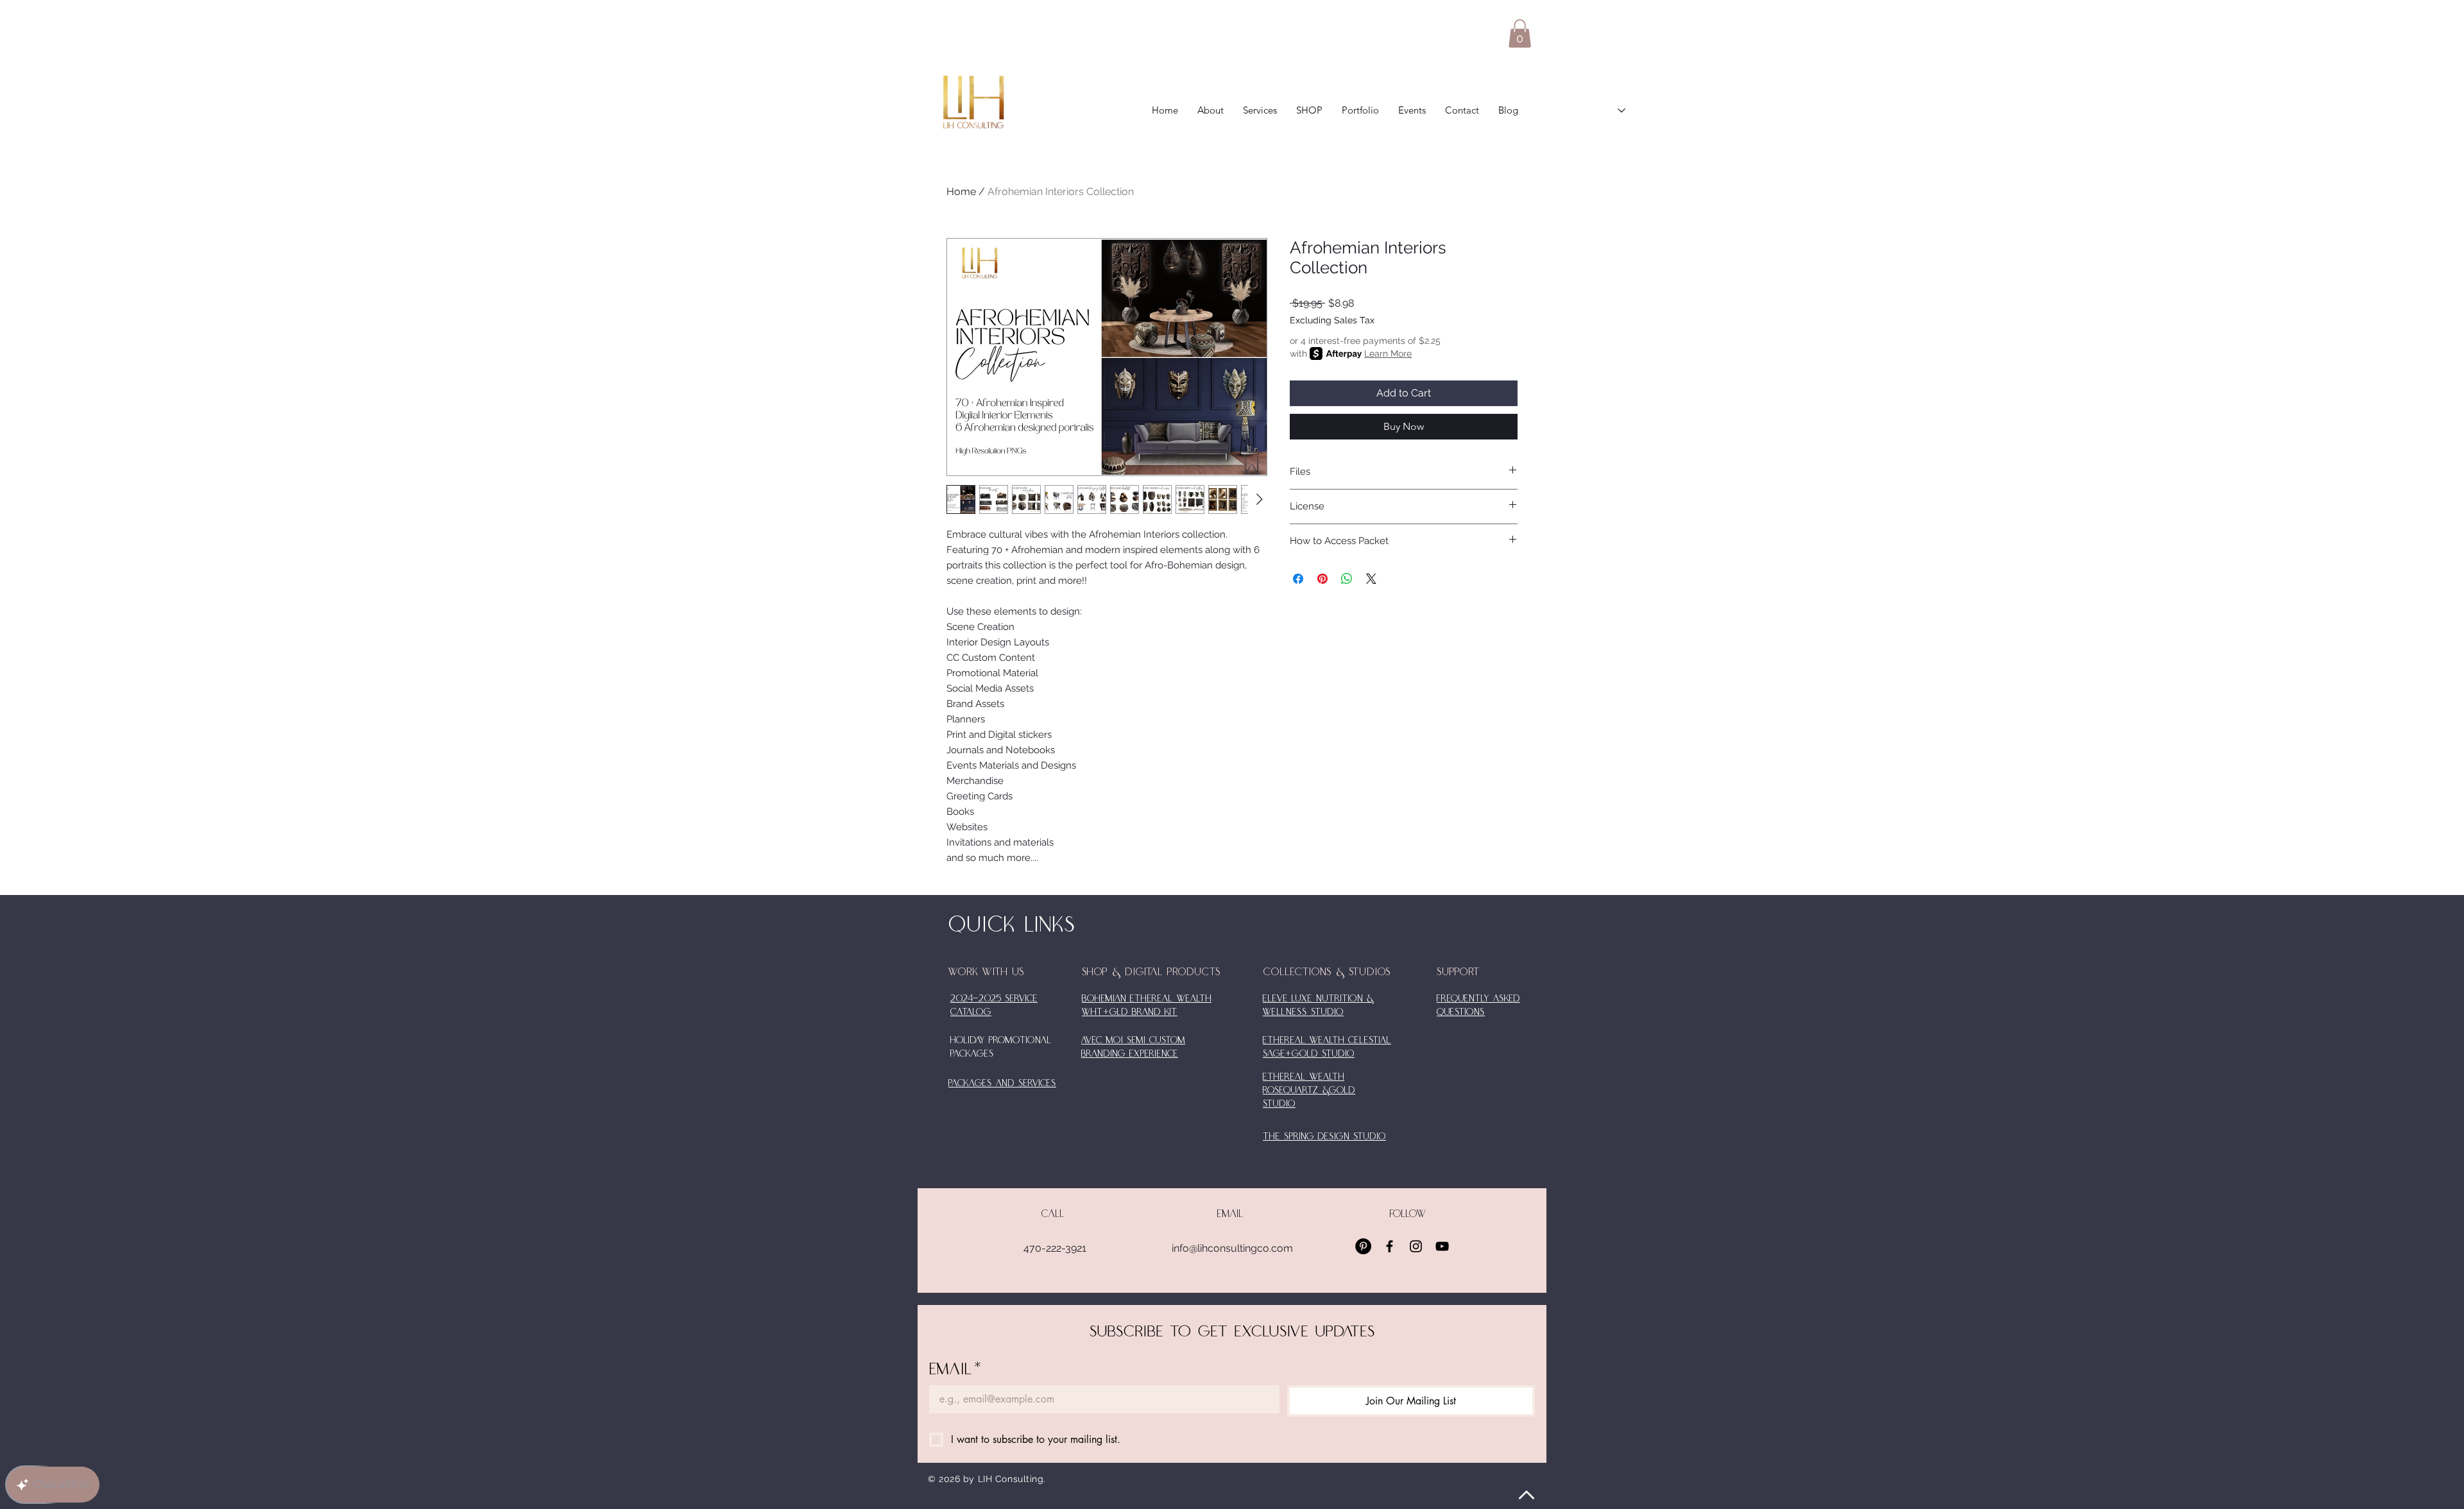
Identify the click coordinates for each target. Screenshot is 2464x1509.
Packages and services (1002, 1084)
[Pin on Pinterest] (1322, 579)
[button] (1520, 33)
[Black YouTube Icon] (1442, 1246)
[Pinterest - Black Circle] (1363, 1246)
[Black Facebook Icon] (1390, 1246)
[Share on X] (1371, 579)
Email (955, 1369)
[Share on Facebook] (1298, 579)
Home (961, 192)
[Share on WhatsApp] (1347, 579)
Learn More (1388, 354)
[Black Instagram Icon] (1416, 1246)
